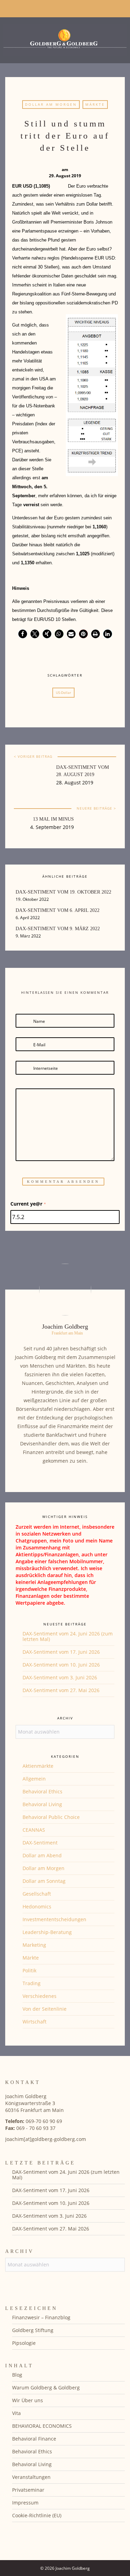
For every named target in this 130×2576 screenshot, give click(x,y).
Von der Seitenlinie (45, 2009)
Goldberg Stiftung (33, 2330)
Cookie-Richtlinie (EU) (37, 2515)
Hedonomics (37, 1907)
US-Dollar (63, 692)
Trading (32, 1983)
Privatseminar (28, 2490)
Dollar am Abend (42, 1855)
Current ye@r (28, 1204)
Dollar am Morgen (51, 104)
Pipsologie (24, 2343)
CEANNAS (34, 1830)
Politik (29, 1970)
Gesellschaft (37, 1894)
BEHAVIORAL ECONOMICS (42, 2426)
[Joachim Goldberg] (65, 39)
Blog (17, 2375)
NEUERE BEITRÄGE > (96, 808)
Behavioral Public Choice (51, 1817)
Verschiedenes (40, 1996)
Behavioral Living (42, 1804)
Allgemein (34, 1779)
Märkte (95, 104)
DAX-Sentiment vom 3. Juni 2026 (60, 1677)
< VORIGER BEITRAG (33, 756)
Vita (16, 2413)
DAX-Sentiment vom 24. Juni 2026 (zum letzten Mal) (68, 1636)
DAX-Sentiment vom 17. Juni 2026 (61, 1652)
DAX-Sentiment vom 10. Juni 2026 (61, 1665)
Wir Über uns (28, 2400)
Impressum (25, 2503)
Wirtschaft (34, 2022)
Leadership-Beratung (47, 1932)
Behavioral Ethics (42, 1791)
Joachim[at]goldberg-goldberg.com (46, 2139)
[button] (23, 634)
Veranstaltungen (31, 2477)
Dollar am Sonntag (44, 1881)
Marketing (34, 1945)
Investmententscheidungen (54, 1919)
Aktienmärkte (38, 1766)
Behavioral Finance (34, 2439)
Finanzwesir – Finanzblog (41, 2317)
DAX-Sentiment (40, 1843)
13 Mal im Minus (53, 819)
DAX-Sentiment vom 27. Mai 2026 (61, 1690)
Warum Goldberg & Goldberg (46, 2388)
